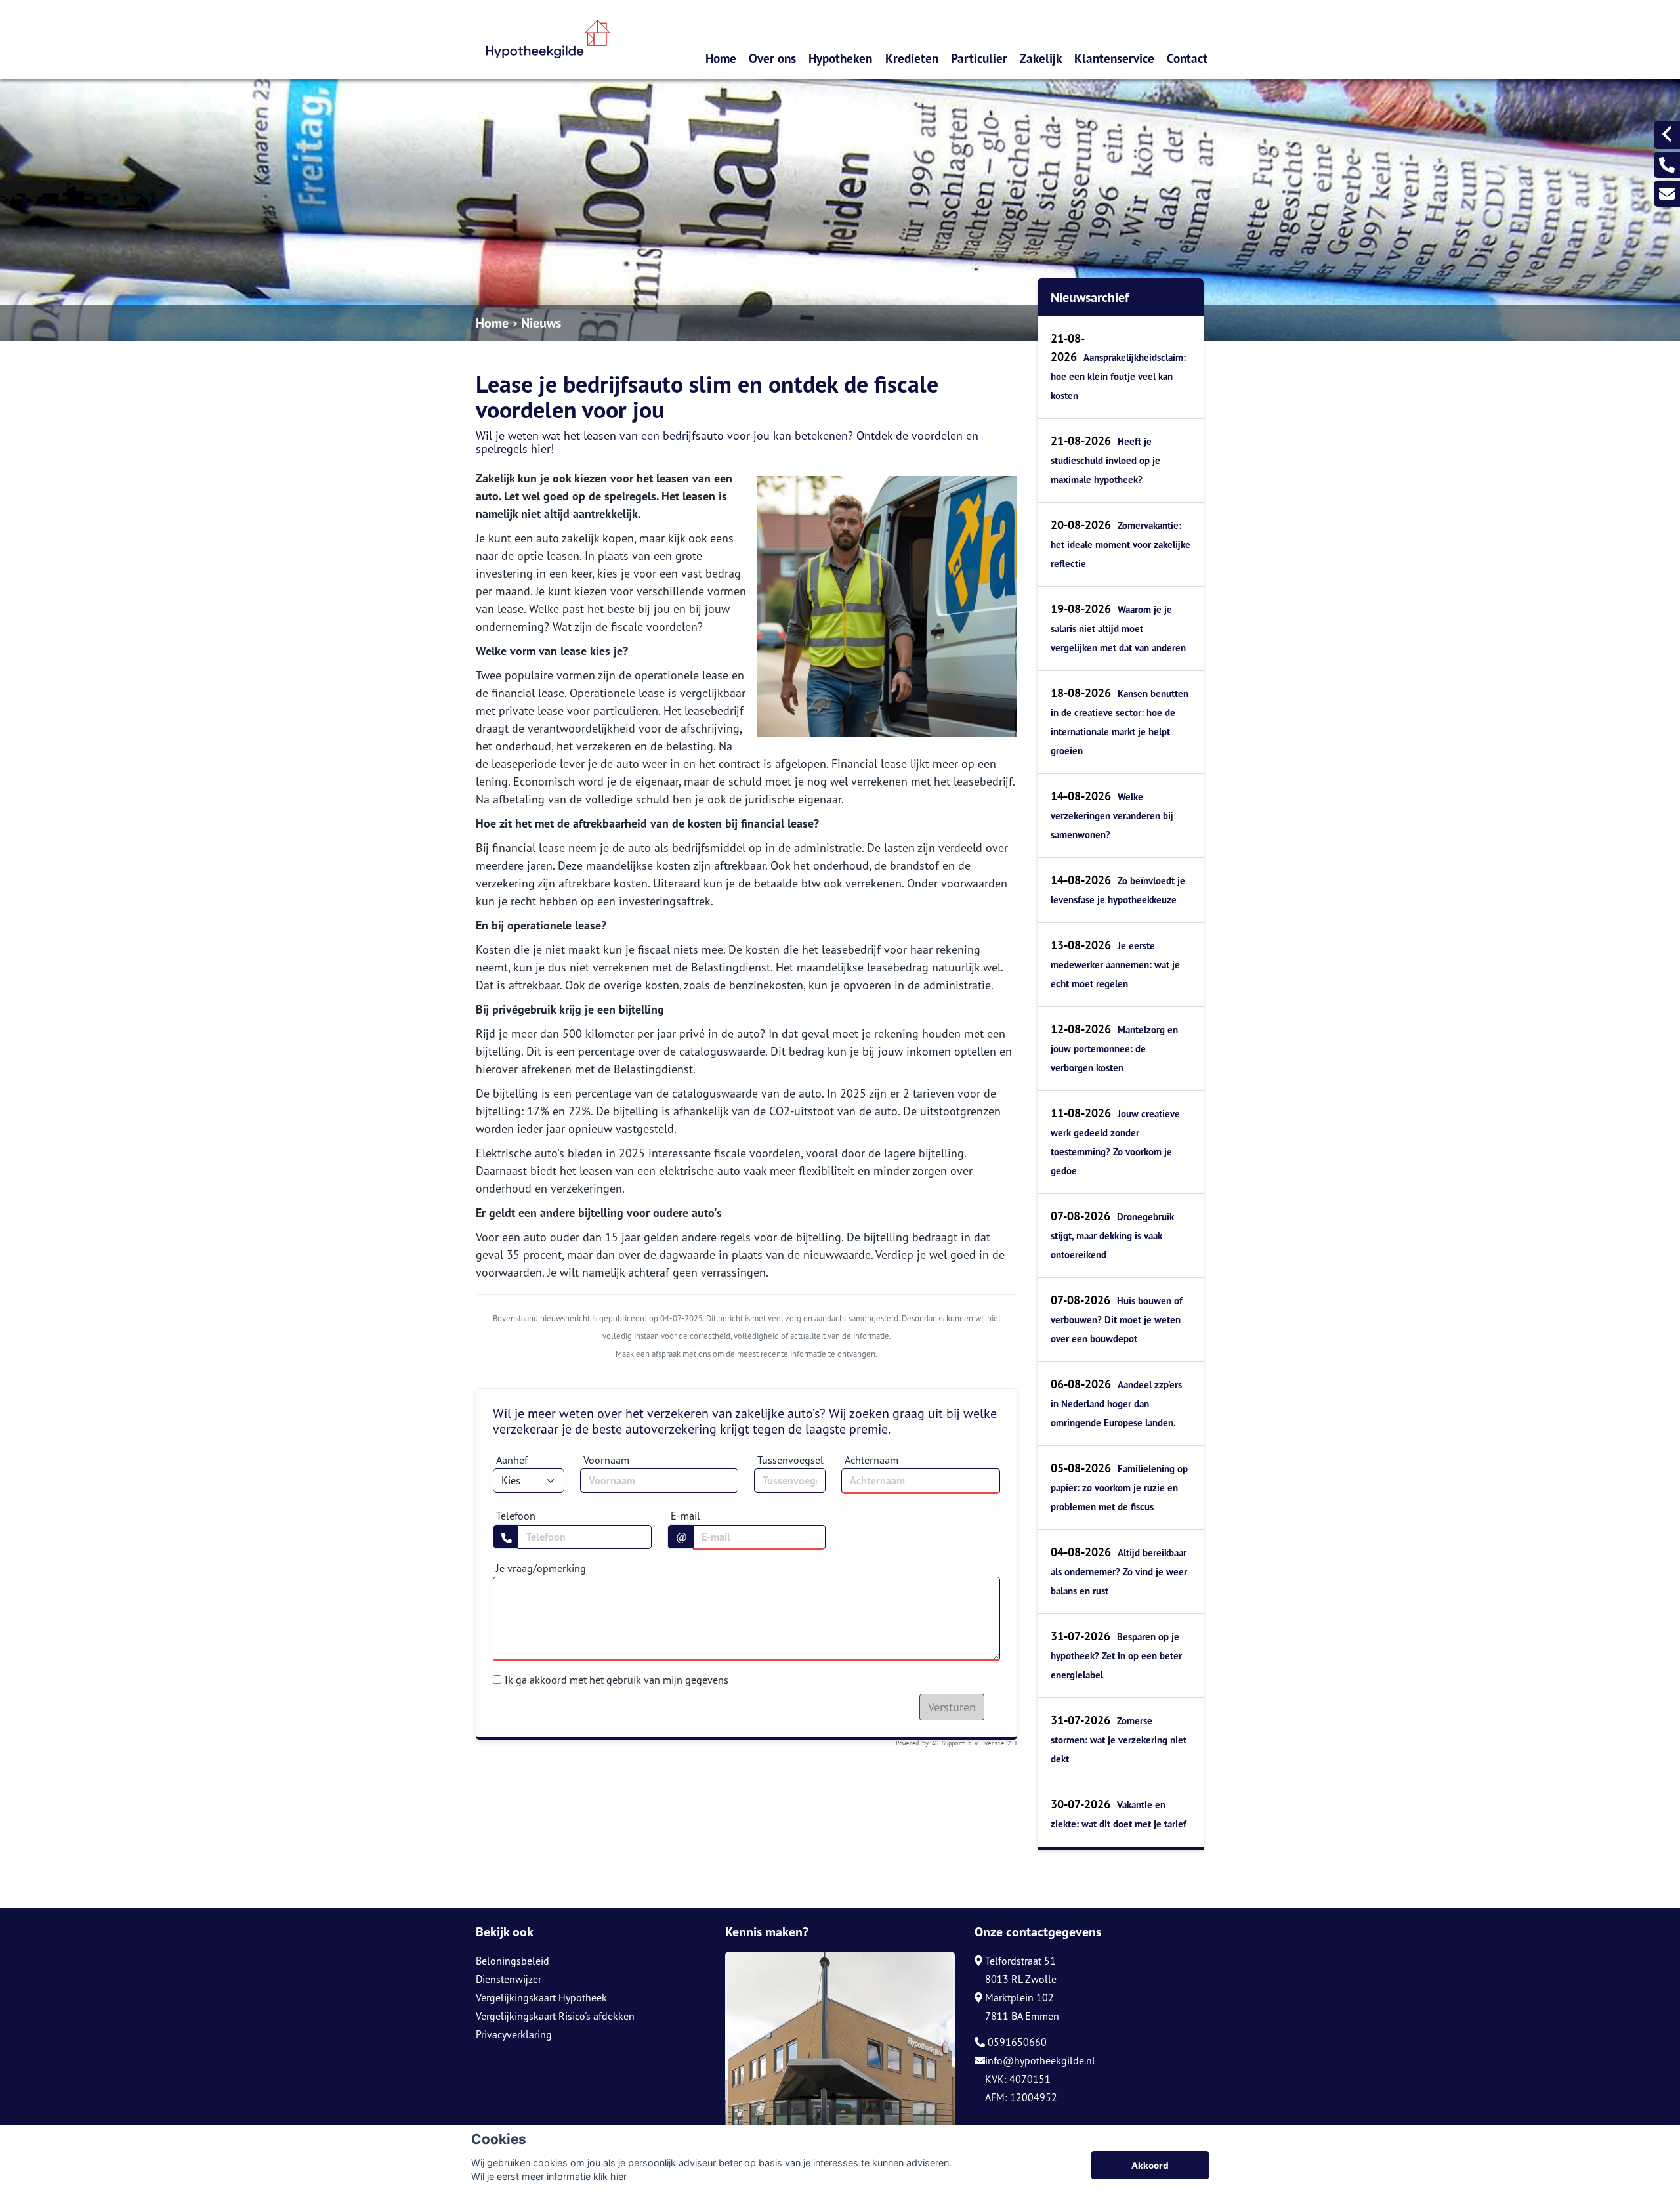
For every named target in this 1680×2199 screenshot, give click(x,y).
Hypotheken (840, 58)
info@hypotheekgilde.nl (1040, 2060)
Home (721, 58)
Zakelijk (1041, 58)
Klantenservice (1114, 58)
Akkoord (1150, 2166)
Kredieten (912, 58)
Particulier (979, 58)
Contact (1187, 58)
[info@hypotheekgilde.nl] (1667, 194)
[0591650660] (1667, 165)
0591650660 (1016, 2042)
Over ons (772, 58)
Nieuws (541, 323)
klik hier (610, 2176)
